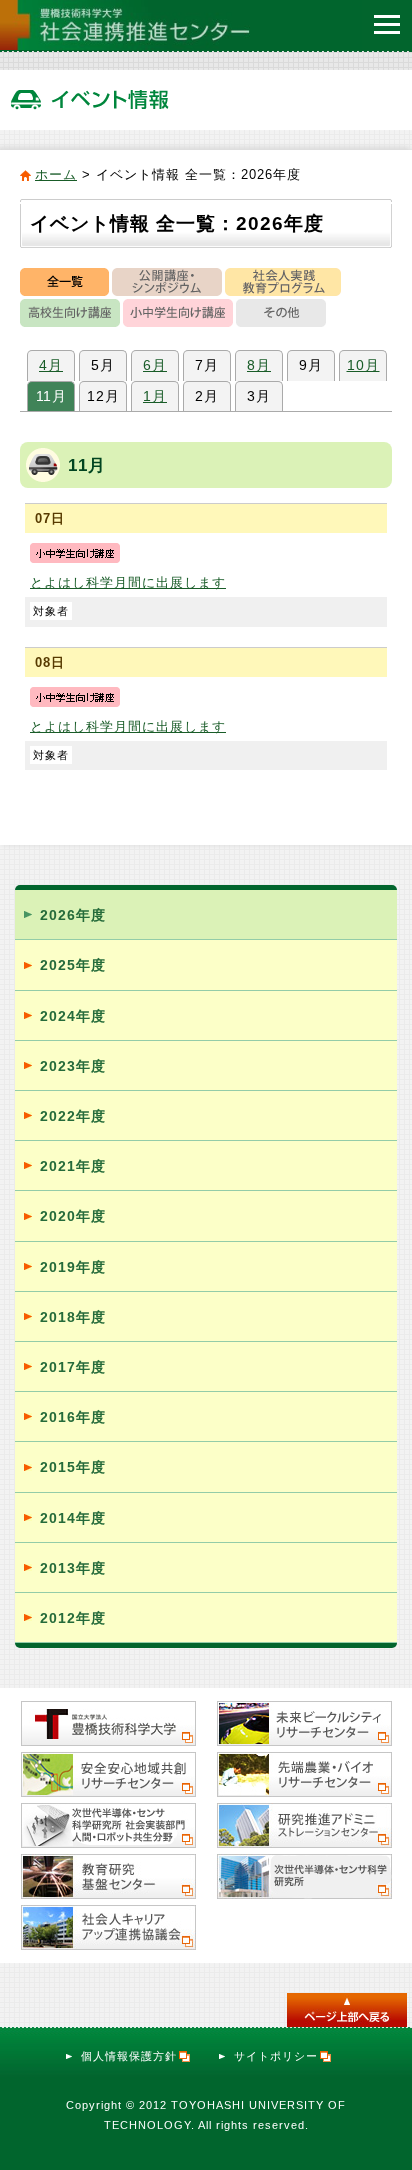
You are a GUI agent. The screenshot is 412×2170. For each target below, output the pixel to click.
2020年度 (73, 1216)
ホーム (56, 174)
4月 (51, 365)
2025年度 (73, 965)
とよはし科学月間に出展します (128, 582)
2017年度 (73, 1367)
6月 (155, 365)
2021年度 (73, 1166)
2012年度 (73, 1618)
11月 (51, 396)
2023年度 (73, 1066)
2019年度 (73, 1267)
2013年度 (73, 1568)
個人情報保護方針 (129, 2056)
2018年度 (73, 1317)
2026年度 (73, 915)
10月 (363, 365)
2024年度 (73, 1016)
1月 (155, 396)
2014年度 (73, 1518)
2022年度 (73, 1116)
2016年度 (73, 1417)
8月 (259, 365)
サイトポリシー (276, 2056)
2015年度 (73, 1467)
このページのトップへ (347, 2010)
